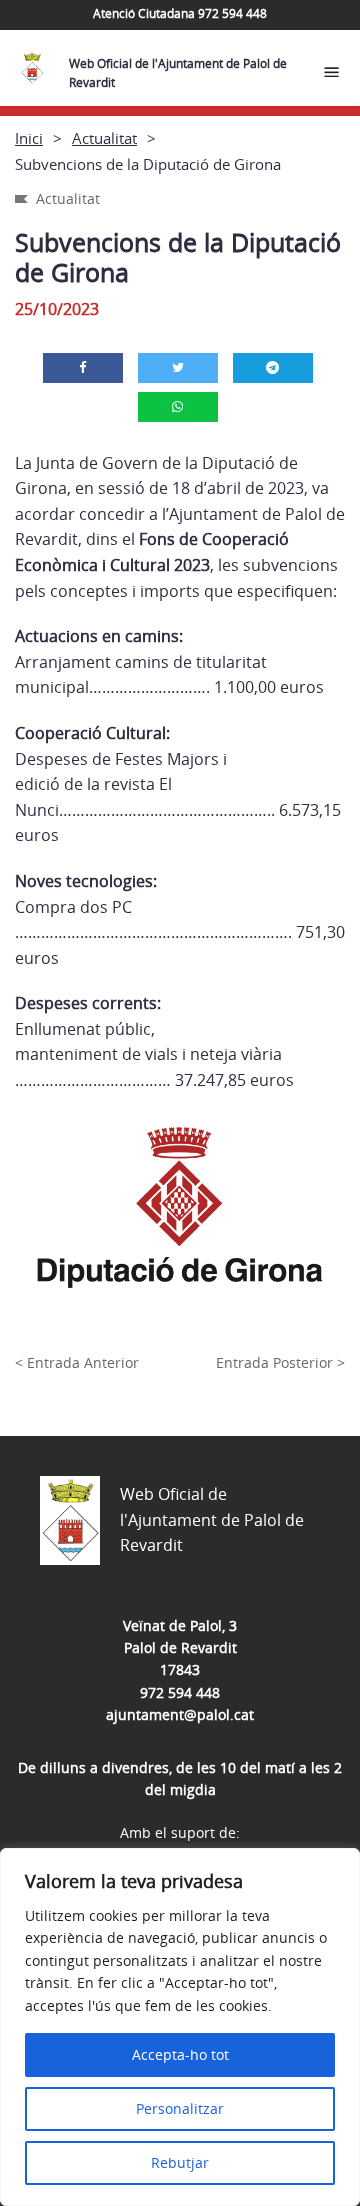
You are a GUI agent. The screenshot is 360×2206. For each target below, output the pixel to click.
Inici (29, 138)
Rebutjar (180, 2162)
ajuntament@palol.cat (180, 1714)
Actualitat (104, 138)
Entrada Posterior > (280, 1362)
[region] (180, 2027)
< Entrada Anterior (77, 1362)
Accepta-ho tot (180, 2054)
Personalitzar (180, 2108)
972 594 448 (180, 1692)
